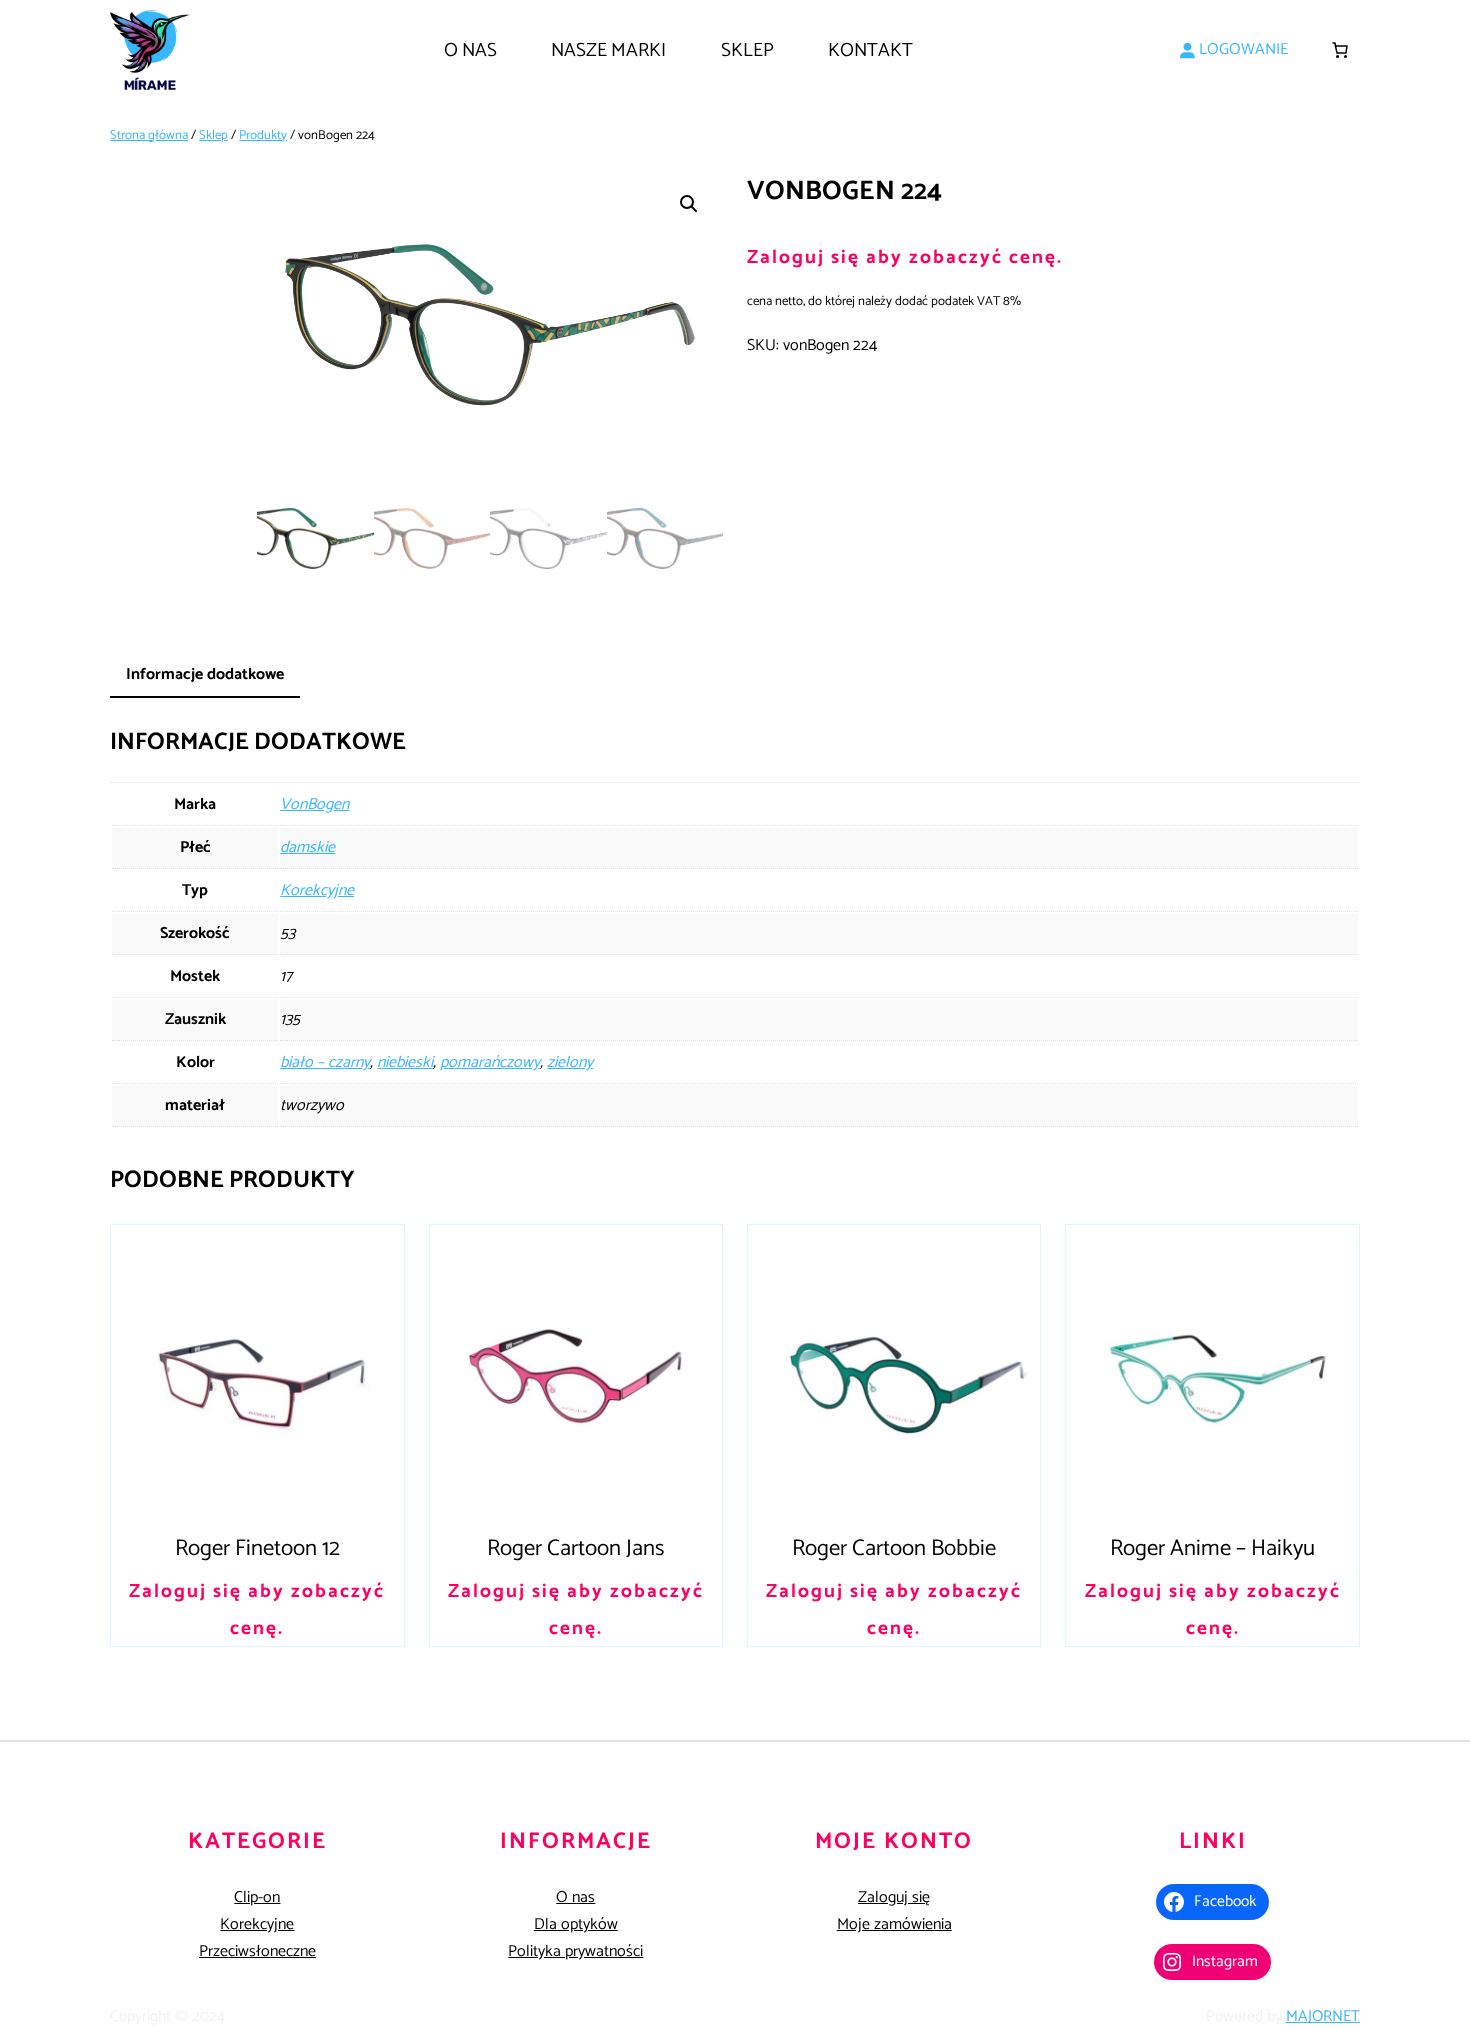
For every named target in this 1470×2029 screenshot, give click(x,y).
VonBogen (314, 804)
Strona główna (149, 135)
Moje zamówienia (894, 1924)
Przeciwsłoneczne (257, 1951)
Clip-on (257, 1897)
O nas (575, 1897)
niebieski (405, 1062)
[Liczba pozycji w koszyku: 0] (1340, 50)
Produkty (263, 135)
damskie (307, 847)
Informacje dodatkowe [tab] (205, 674)
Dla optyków (576, 1924)
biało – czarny (325, 1062)
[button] (689, 204)
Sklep (213, 135)
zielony (570, 1062)
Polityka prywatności (575, 1951)
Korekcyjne (317, 890)
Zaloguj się (894, 1897)
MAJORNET (1323, 2016)
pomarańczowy (490, 1062)
